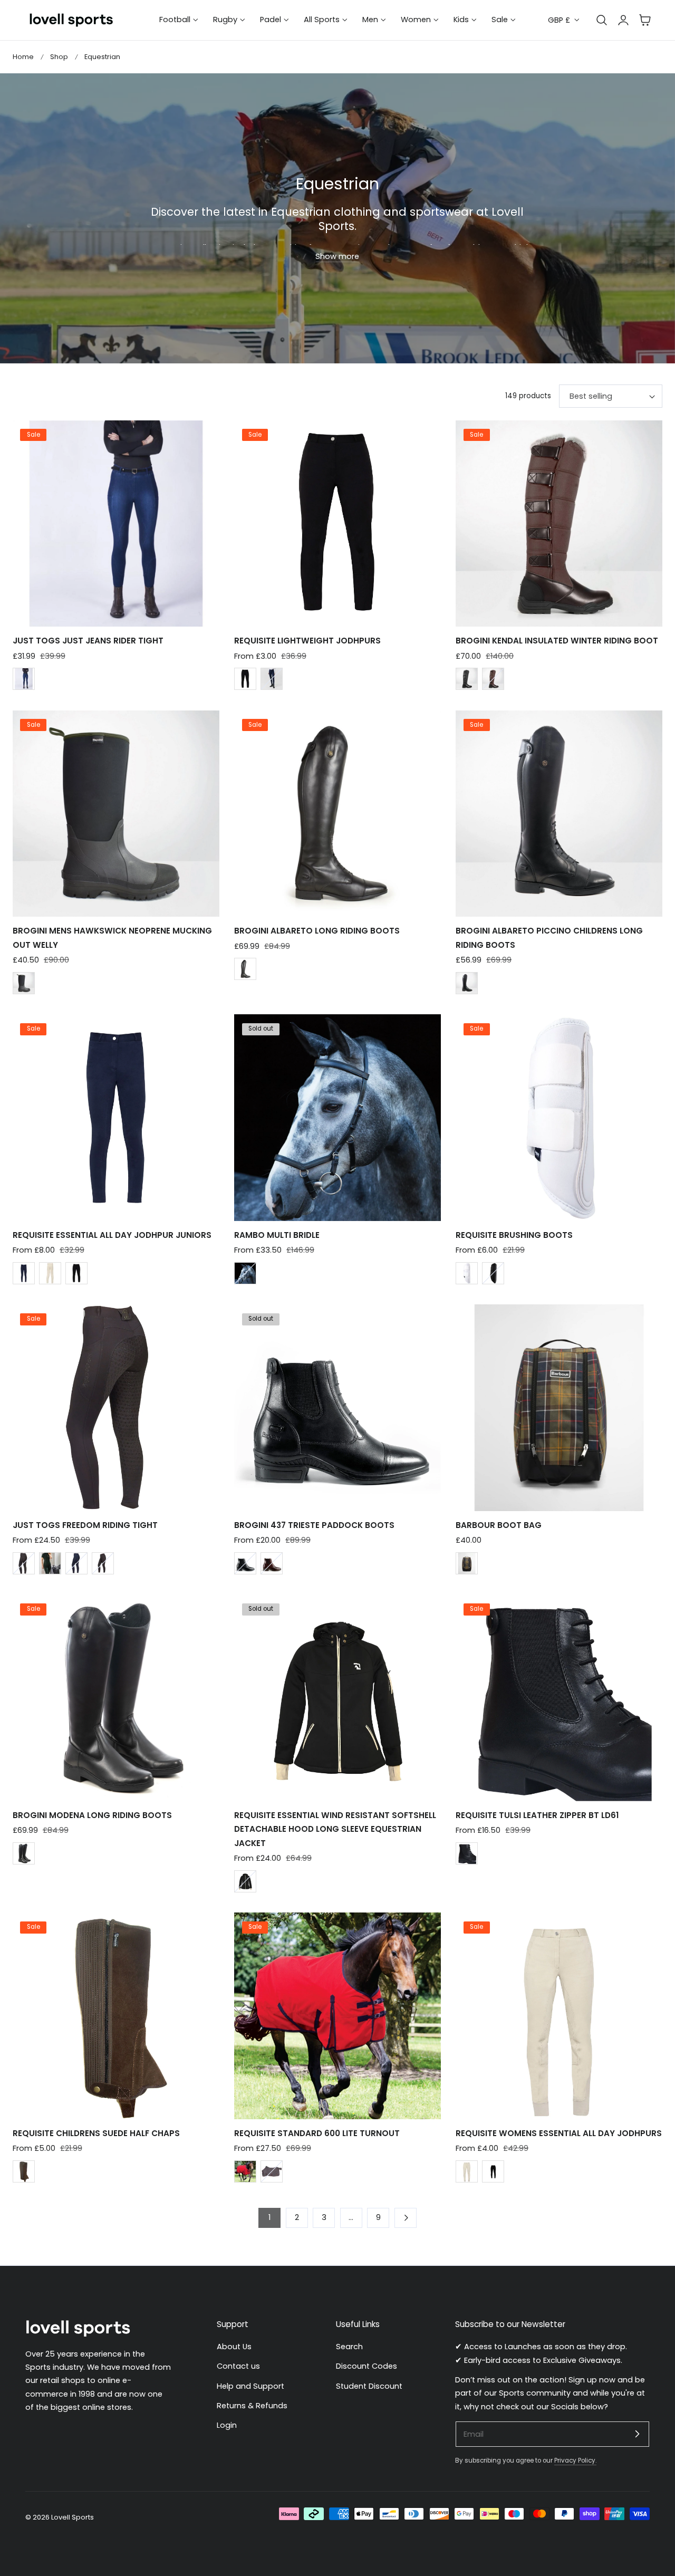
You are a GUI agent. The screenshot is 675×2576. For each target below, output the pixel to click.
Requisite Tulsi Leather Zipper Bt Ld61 (537, 1815)
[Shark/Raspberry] (272, 2171)
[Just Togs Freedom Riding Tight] (116, 1408)
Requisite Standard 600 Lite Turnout (317, 2133)
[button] (645, 20)
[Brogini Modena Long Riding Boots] (116, 1698)
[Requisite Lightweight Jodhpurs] (337, 524)
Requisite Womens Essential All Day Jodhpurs (559, 2133)
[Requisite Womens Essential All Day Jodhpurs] (559, 2016)
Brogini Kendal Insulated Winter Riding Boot (557, 641)
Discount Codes (367, 2366)
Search (349, 2347)
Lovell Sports (73, 2517)
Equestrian (102, 57)
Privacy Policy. (575, 2460)
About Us (234, 2347)
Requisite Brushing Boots (514, 1235)
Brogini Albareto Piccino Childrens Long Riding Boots (549, 938)
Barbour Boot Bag (499, 1525)
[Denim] (24, 679)
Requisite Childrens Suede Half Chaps (96, 2133)
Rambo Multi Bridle (277, 1235)
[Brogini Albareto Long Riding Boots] (337, 814)
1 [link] (269, 2217)
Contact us (238, 2366)
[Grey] (24, 1563)
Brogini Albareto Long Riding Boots (317, 931)
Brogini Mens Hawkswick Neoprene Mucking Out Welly (112, 938)
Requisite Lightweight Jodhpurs (307, 641)
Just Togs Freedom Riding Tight (85, 1525)
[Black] (245, 679)
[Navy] (272, 679)
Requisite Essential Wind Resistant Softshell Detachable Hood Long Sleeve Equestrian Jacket (335, 1829)
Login (227, 2425)
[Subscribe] (637, 2434)
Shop (59, 57)
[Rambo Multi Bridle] (337, 1118)
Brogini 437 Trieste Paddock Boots (314, 1525)
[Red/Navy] (245, 2171)
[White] (467, 1273)
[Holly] (50, 1563)
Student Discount (369, 2386)
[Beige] (50, 1273)
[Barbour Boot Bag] (559, 1408)
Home (23, 57)
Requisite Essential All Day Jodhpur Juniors (112, 1235)
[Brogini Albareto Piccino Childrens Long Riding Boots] (559, 814)
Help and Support (250, 2386)
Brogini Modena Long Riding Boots (92, 1815)
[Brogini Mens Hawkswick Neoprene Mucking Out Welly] (116, 814)
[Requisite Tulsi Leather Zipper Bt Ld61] (559, 1698)
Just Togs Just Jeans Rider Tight (88, 641)
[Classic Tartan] (467, 1563)
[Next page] (406, 2218)
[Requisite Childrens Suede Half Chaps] (116, 2016)
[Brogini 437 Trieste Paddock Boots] (337, 1408)
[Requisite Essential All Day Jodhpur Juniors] (116, 1118)
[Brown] (493, 679)
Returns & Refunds (252, 2406)
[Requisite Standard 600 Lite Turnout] (337, 2016)
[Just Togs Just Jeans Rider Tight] (116, 524)
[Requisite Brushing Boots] (559, 1118)
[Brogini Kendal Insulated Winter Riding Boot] (559, 524)
